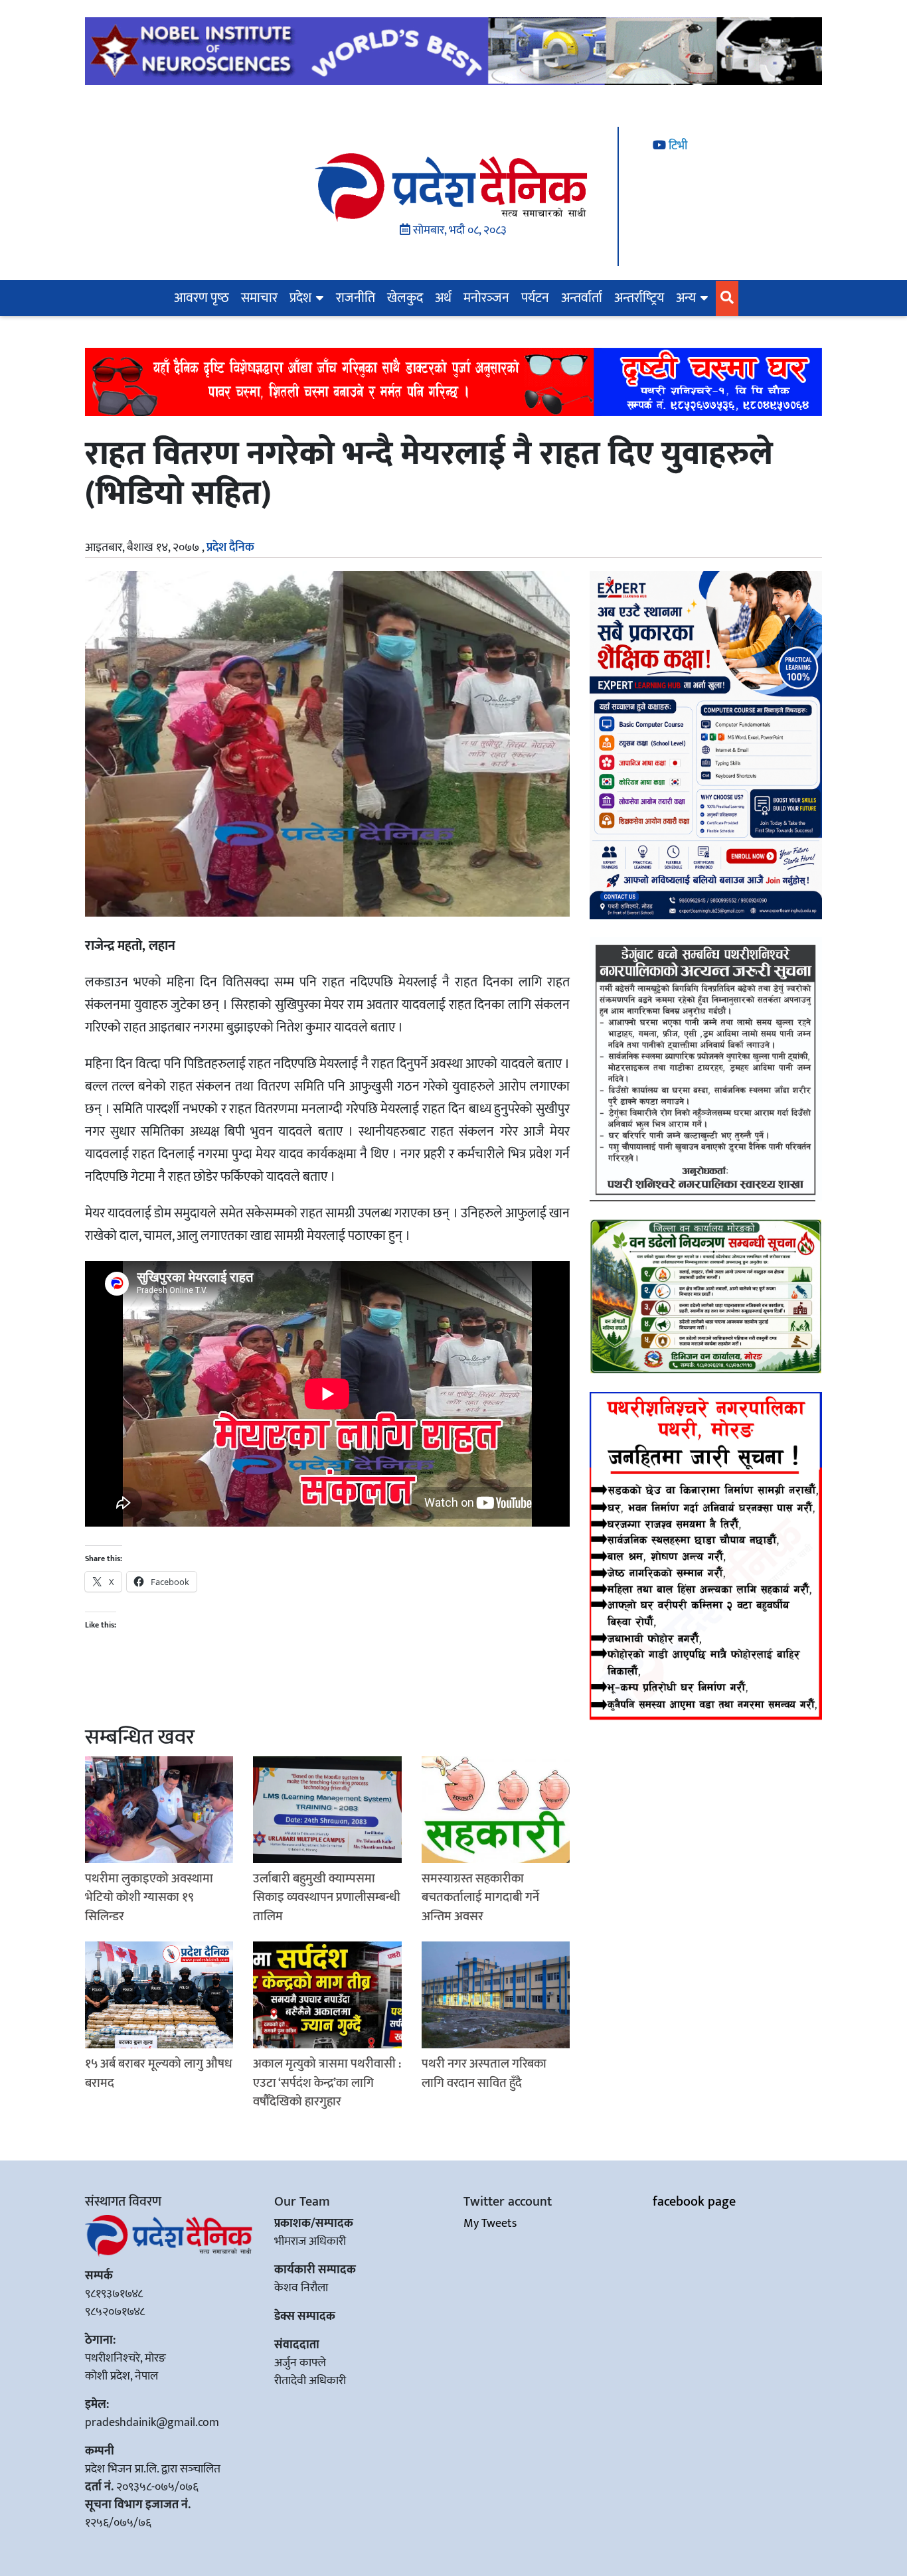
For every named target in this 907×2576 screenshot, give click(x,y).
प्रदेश (300, 298)
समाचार (259, 298)
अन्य (686, 298)
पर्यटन (535, 298)
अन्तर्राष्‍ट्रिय (639, 298)
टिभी (677, 146)
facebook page (694, 2202)
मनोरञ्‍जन (486, 298)
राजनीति (356, 298)
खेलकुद (405, 298)
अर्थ (443, 298)
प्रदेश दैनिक (230, 548)
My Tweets (490, 2224)
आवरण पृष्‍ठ (202, 298)
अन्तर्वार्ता (582, 298)
